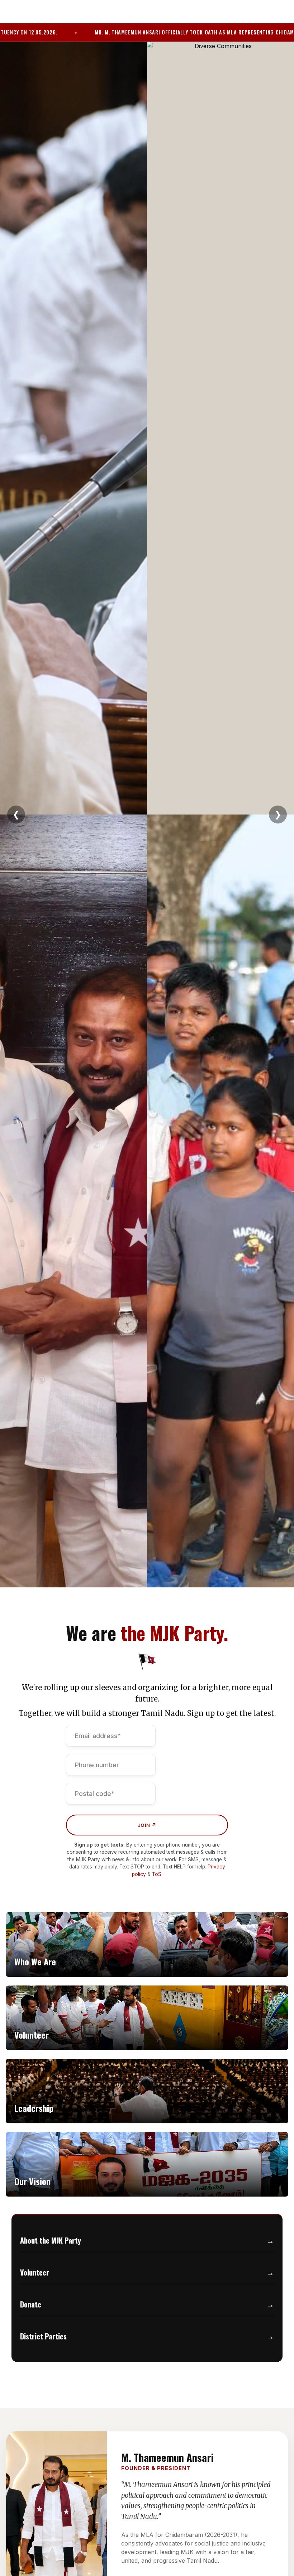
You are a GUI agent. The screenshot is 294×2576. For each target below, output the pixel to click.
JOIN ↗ (147, 1825)
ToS (157, 1874)
